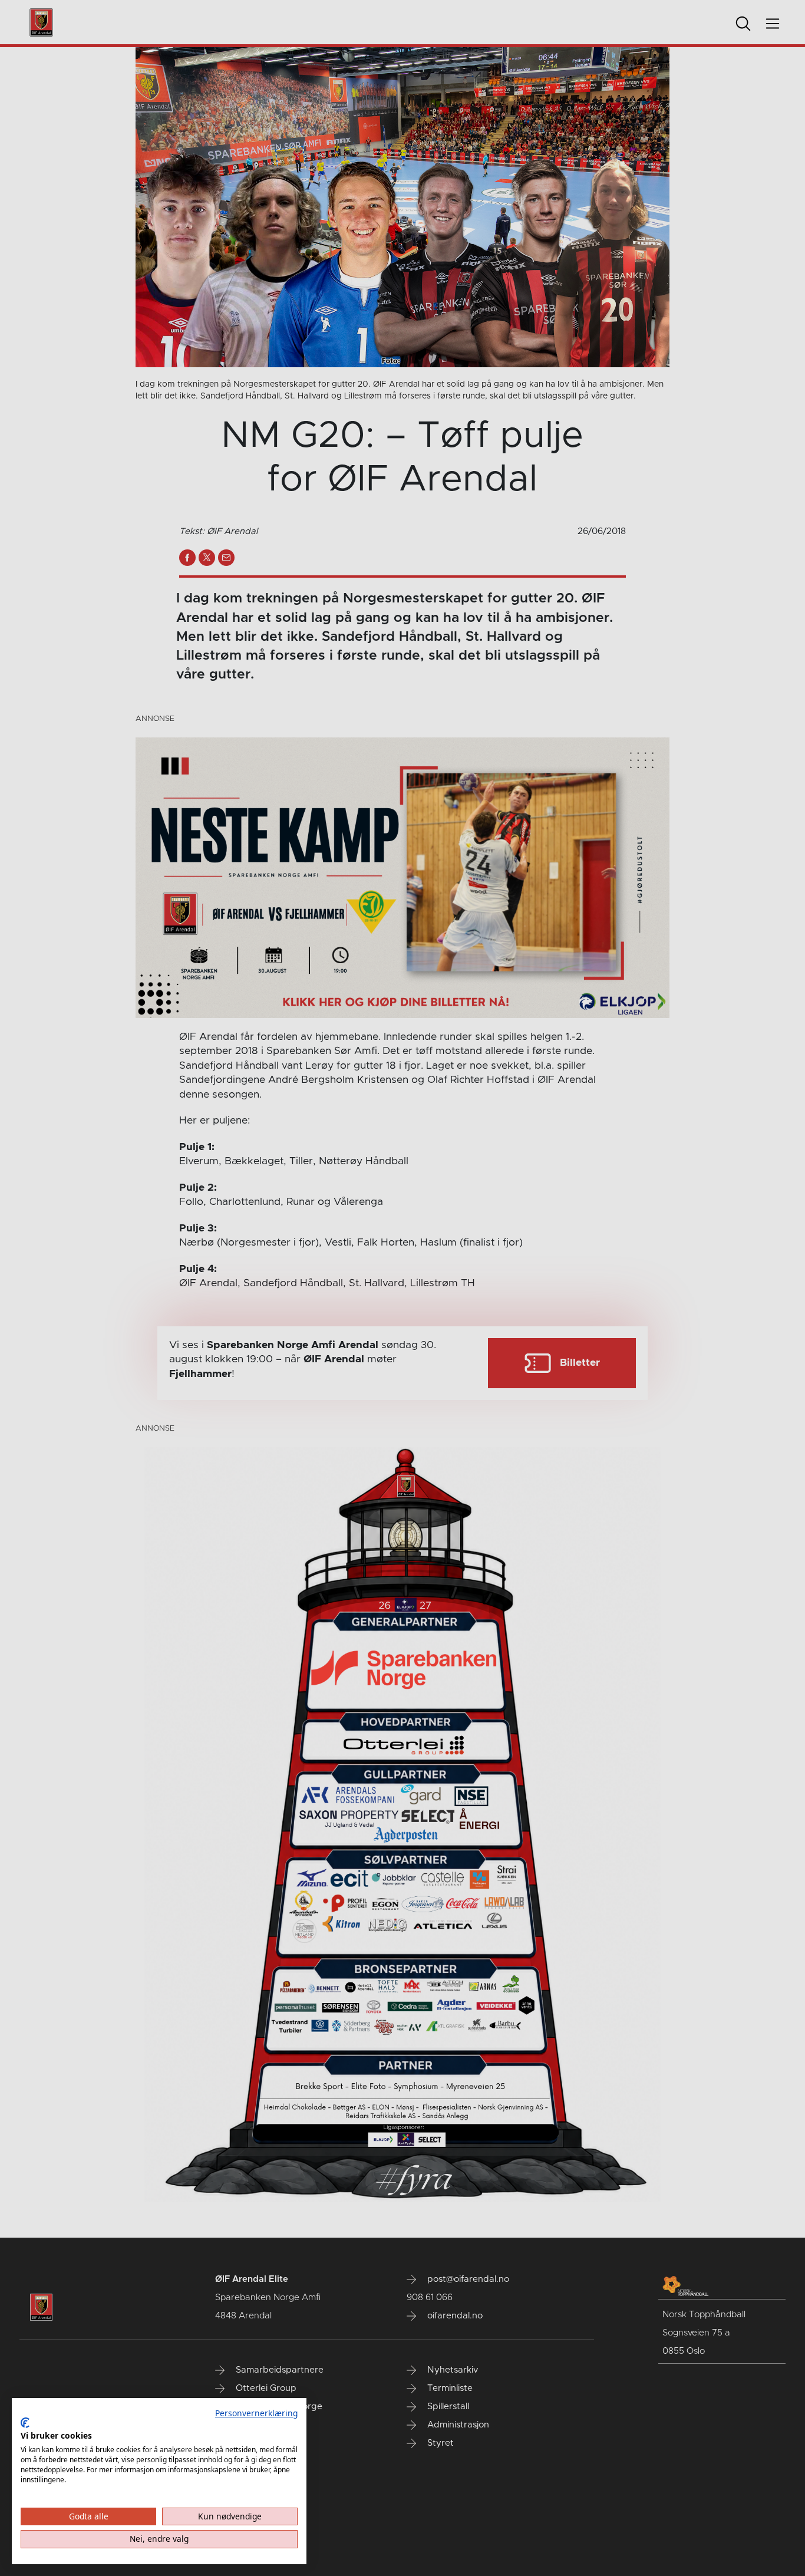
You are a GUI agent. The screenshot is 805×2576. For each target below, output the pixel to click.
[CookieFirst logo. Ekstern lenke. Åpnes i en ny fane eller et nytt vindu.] (25, 2423)
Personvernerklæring (256, 2413)
